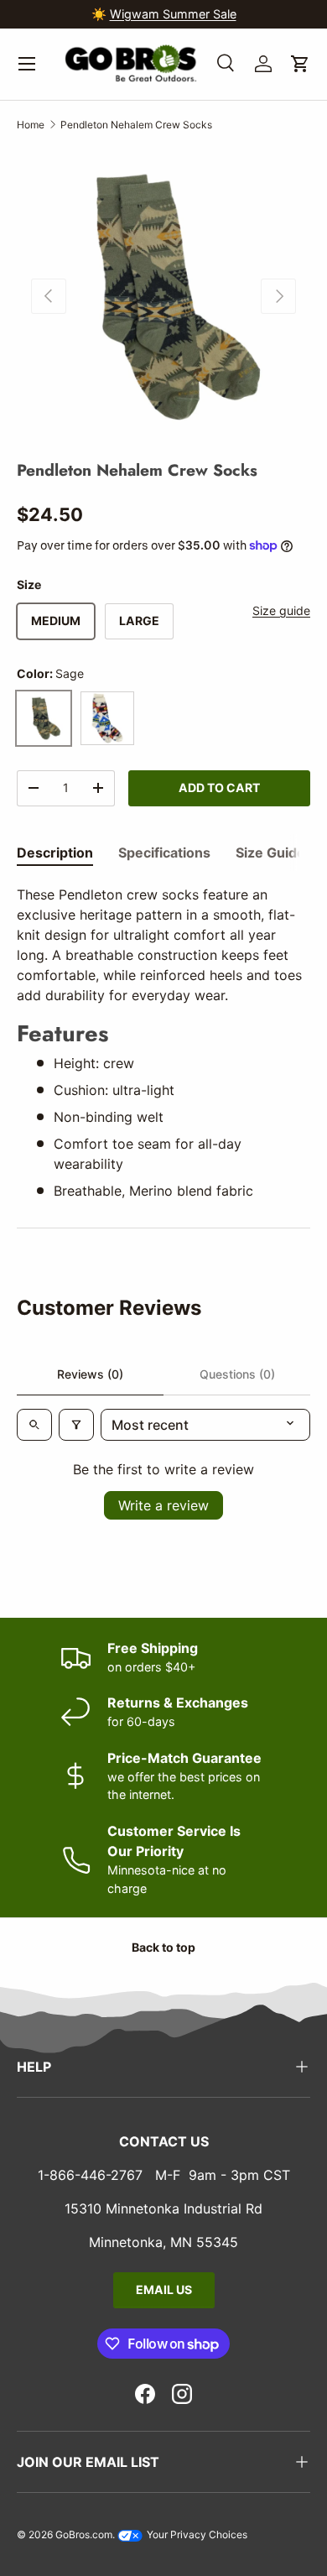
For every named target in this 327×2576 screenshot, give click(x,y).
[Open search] (34, 1425)
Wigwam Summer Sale (173, 14)
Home (31, 125)
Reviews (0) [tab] (90, 1374)
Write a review (163, 1505)
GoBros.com (84, 2534)
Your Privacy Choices (196, 2534)
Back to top (163, 1947)
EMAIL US (164, 2289)
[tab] (55, 853)
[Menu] (27, 64)
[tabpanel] (163, 1043)
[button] (300, 64)
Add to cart (219, 787)
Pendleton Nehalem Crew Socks (136, 125)
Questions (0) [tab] (237, 1374)
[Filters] (76, 1425)
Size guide (281, 610)
